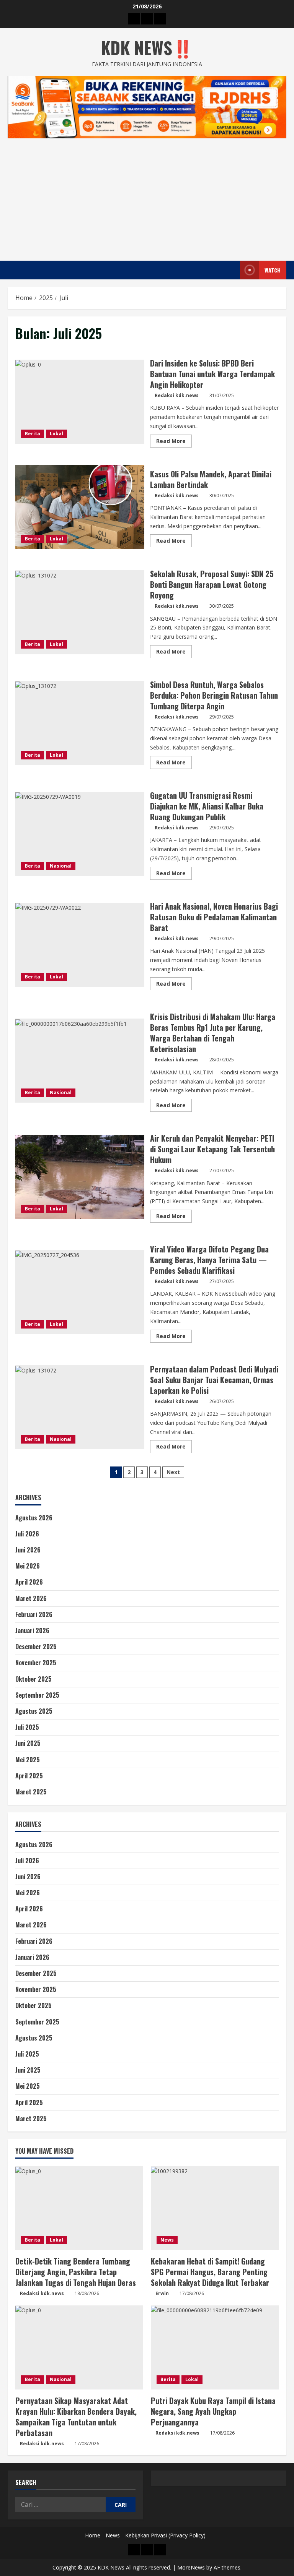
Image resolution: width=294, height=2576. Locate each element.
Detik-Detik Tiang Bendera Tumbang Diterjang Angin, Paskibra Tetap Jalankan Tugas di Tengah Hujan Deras (76, 2272)
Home (93, 2535)
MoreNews (191, 2567)
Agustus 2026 (34, 1518)
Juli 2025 (27, 1727)
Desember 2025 (36, 1646)
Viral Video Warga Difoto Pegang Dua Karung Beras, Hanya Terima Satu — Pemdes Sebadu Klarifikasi (80, 1292)
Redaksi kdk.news (177, 395)
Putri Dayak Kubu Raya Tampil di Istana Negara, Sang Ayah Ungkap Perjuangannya (213, 2411)
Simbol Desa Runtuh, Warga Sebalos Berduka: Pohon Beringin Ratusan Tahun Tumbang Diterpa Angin (80, 723)
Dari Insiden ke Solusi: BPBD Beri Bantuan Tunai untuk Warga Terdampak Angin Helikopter (80, 402)
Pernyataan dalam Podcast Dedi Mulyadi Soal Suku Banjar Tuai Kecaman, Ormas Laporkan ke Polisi (80, 1407)
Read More (174, 442)
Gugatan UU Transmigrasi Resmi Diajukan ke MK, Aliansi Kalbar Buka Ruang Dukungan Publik (80, 834)
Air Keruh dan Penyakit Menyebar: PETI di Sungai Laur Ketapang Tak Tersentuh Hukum (80, 1177)
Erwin (162, 2293)
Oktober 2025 (33, 1679)
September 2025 (37, 1695)
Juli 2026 (27, 1534)
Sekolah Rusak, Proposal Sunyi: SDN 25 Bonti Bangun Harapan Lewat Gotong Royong (80, 612)
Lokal (56, 434)
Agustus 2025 (34, 1711)
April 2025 (29, 1776)
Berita (33, 434)
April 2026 (29, 1582)
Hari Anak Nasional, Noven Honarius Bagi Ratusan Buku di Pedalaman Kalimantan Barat (80, 945)
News (167, 2240)
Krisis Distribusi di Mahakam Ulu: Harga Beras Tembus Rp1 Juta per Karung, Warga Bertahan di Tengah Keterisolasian (80, 1061)
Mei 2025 (28, 1760)
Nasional (61, 866)
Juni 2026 (28, 1550)
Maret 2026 (31, 1598)
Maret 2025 (31, 1792)
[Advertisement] (147, 196)
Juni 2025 (28, 1743)
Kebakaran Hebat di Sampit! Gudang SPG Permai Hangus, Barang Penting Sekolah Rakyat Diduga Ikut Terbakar (210, 2272)
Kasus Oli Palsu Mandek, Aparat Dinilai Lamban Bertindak (80, 507)
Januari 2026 (32, 1630)
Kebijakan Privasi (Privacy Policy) (165, 2535)
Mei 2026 (28, 1566)
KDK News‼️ (147, 48)
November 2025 (36, 1663)
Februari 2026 (34, 1614)
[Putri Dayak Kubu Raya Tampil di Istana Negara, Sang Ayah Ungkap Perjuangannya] (215, 2347)
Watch (273, 270)
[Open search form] (232, 270)
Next (173, 1472)
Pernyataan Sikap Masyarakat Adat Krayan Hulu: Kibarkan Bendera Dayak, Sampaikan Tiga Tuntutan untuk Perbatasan (76, 2417)
